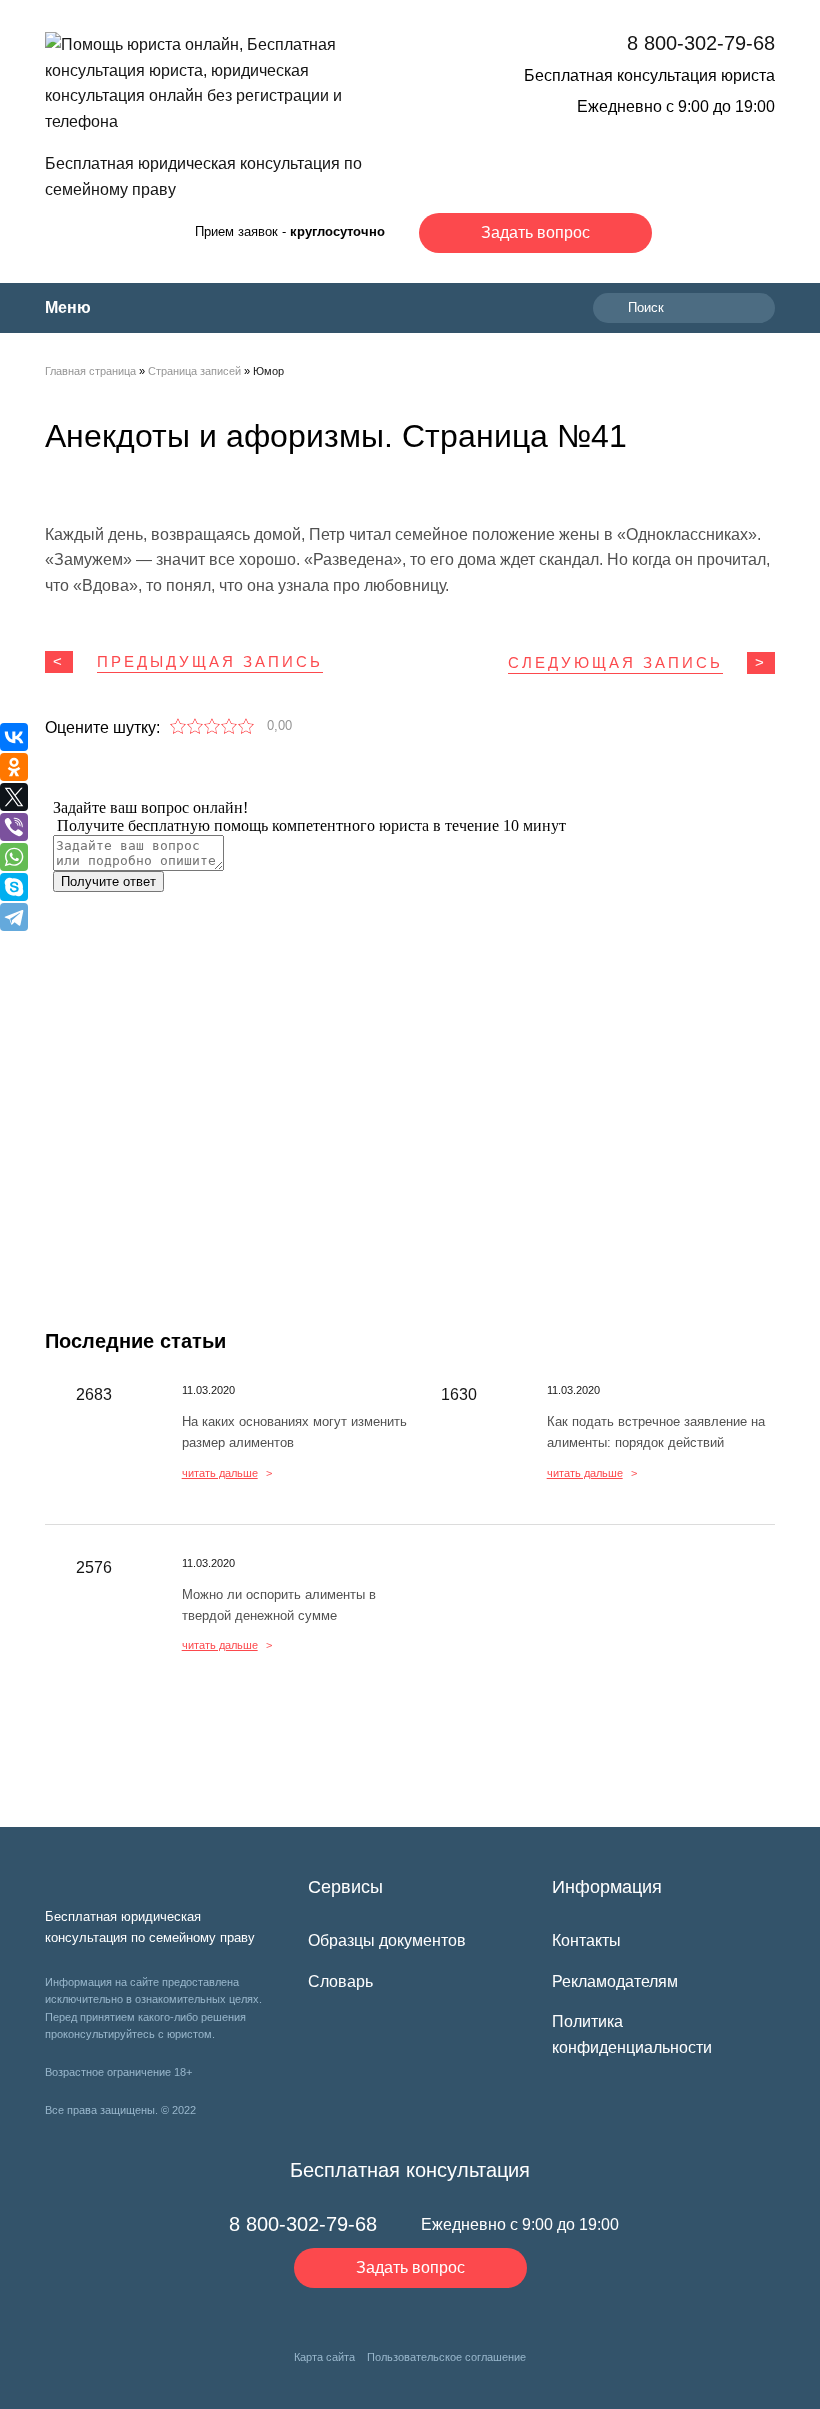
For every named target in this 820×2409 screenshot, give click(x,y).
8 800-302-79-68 (701, 43)
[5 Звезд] (246, 726)
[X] (14, 797)
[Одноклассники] (14, 767)
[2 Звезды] (195, 726)
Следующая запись (615, 663)
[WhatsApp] (14, 857)
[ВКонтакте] (14, 737)
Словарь (340, 1981)
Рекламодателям (615, 1981)
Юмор (268, 371)
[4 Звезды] (229, 726)
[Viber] (14, 827)
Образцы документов (387, 1940)
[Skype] (14, 887)
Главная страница (90, 371)
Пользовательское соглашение (446, 2357)
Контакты (586, 1940)
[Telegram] (14, 917)
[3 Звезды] (212, 726)
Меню (68, 307)
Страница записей (194, 371)
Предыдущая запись (210, 662)
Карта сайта (324, 2357)
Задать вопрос (535, 232)
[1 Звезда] (178, 726)
